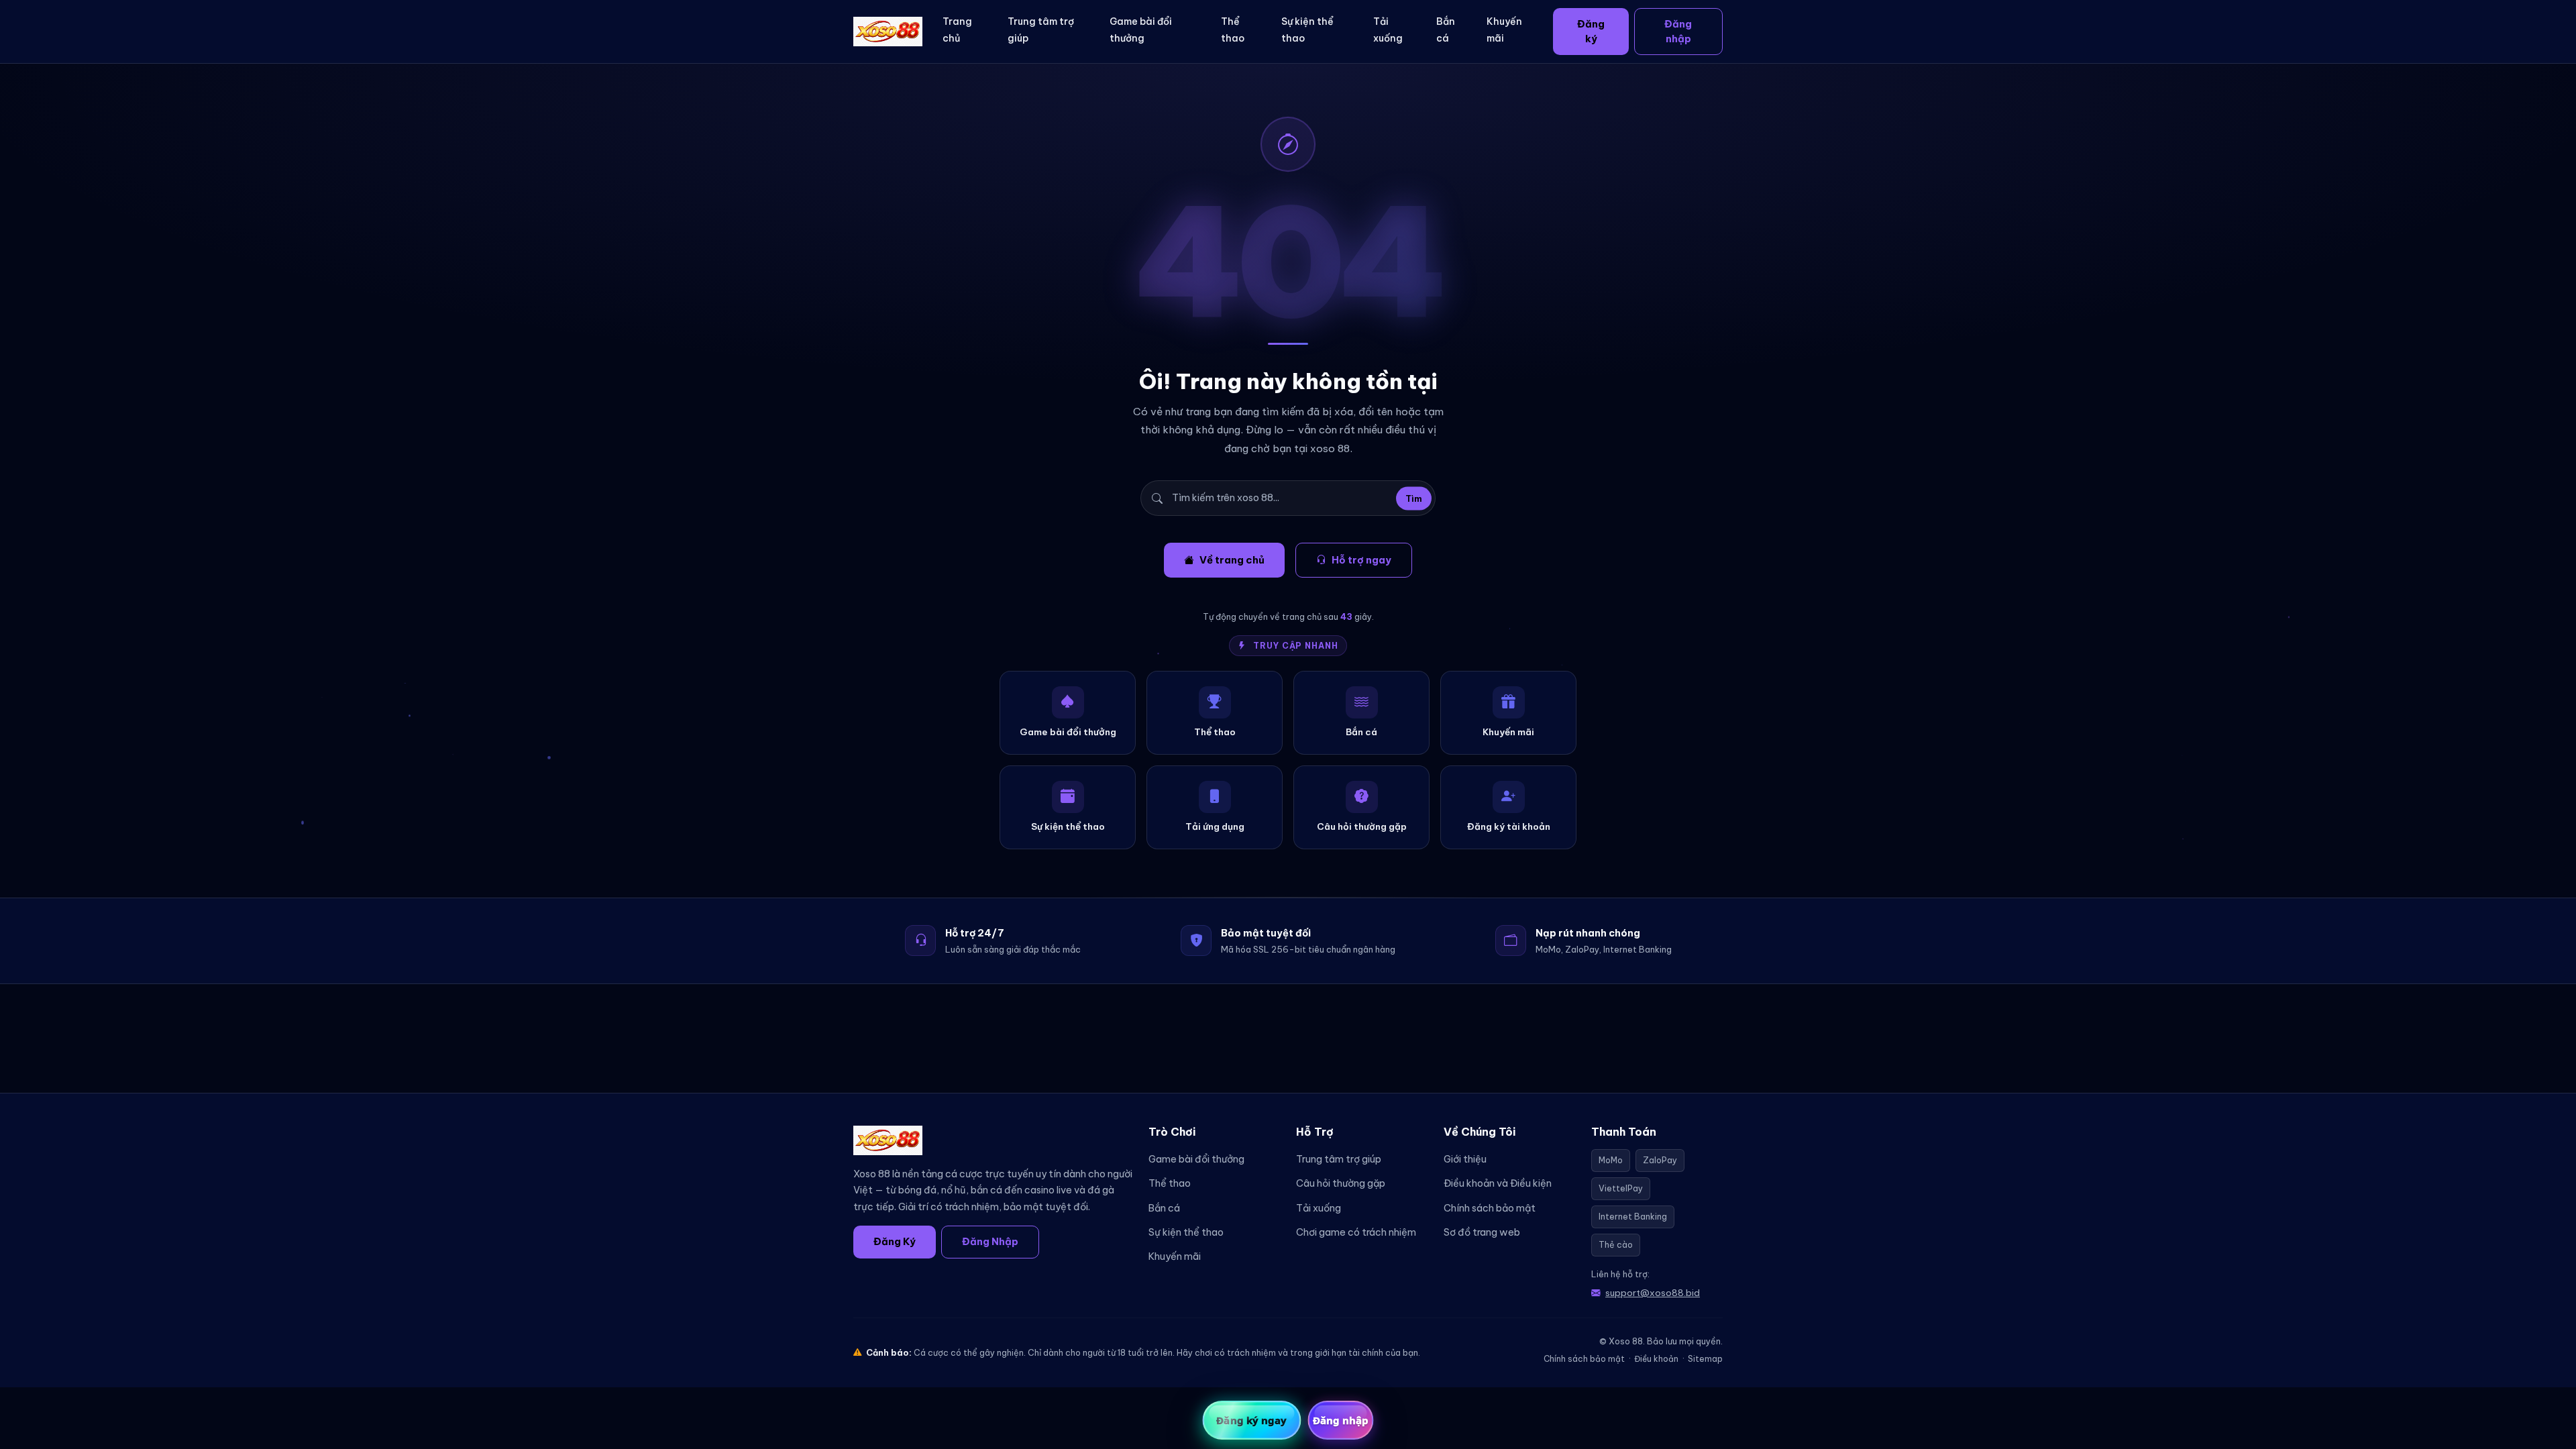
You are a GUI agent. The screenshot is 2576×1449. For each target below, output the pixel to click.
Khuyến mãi (1504, 30)
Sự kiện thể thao (1307, 30)
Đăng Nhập (990, 1241)
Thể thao (1233, 30)
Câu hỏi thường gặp (1341, 1183)
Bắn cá (1446, 30)
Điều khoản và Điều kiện (1498, 1183)
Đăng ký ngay (1251, 1420)
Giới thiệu (1465, 1159)
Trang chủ (957, 30)
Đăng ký (1591, 31)
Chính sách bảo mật (1490, 1208)
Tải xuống (1388, 30)
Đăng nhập (1678, 31)
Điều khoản (1656, 1359)
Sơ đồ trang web (1482, 1232)
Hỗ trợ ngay (1361, 560)
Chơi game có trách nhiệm (1356, 1232)
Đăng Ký (895, 1241)
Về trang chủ (1232, 560)
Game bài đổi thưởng (1141, 30)
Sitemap (1705, 1359)
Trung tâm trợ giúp (1041, 30)
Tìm (1414, 498)
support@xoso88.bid (1653, 1293)
